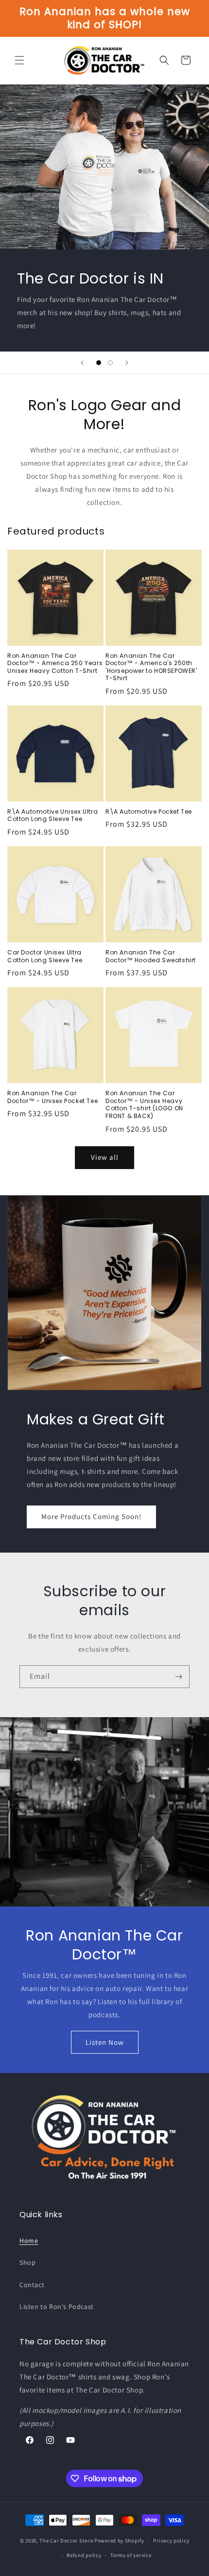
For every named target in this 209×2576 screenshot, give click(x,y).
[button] (19, 60)
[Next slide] (127, 363)
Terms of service (131, 2555)
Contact (32, 2285)
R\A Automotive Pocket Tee (149, 812)
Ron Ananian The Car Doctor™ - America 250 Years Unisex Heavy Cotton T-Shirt (55, 663)
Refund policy (84, 2555)
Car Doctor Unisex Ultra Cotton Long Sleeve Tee (45, 956)
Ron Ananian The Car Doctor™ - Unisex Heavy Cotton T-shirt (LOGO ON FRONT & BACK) (144, 1104)
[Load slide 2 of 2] (110, 363)
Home (29, 2241)
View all (105, 1157)
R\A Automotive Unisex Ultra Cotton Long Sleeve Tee (52, 815)
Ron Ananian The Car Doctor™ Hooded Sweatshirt (151, 956)
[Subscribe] (178, 1677)
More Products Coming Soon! (91, 1516)
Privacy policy (171, 2541)
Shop (27, 2262)
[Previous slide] (82, 363)
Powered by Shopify (119, 2541)
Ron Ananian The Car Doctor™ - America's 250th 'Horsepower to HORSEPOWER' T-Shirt (151, 667)
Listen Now (105, 2042)
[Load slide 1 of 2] (99, 363)
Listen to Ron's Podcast (57, 2307)
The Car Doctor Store (66, 2541)
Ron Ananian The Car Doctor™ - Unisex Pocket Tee (52, 1097)
